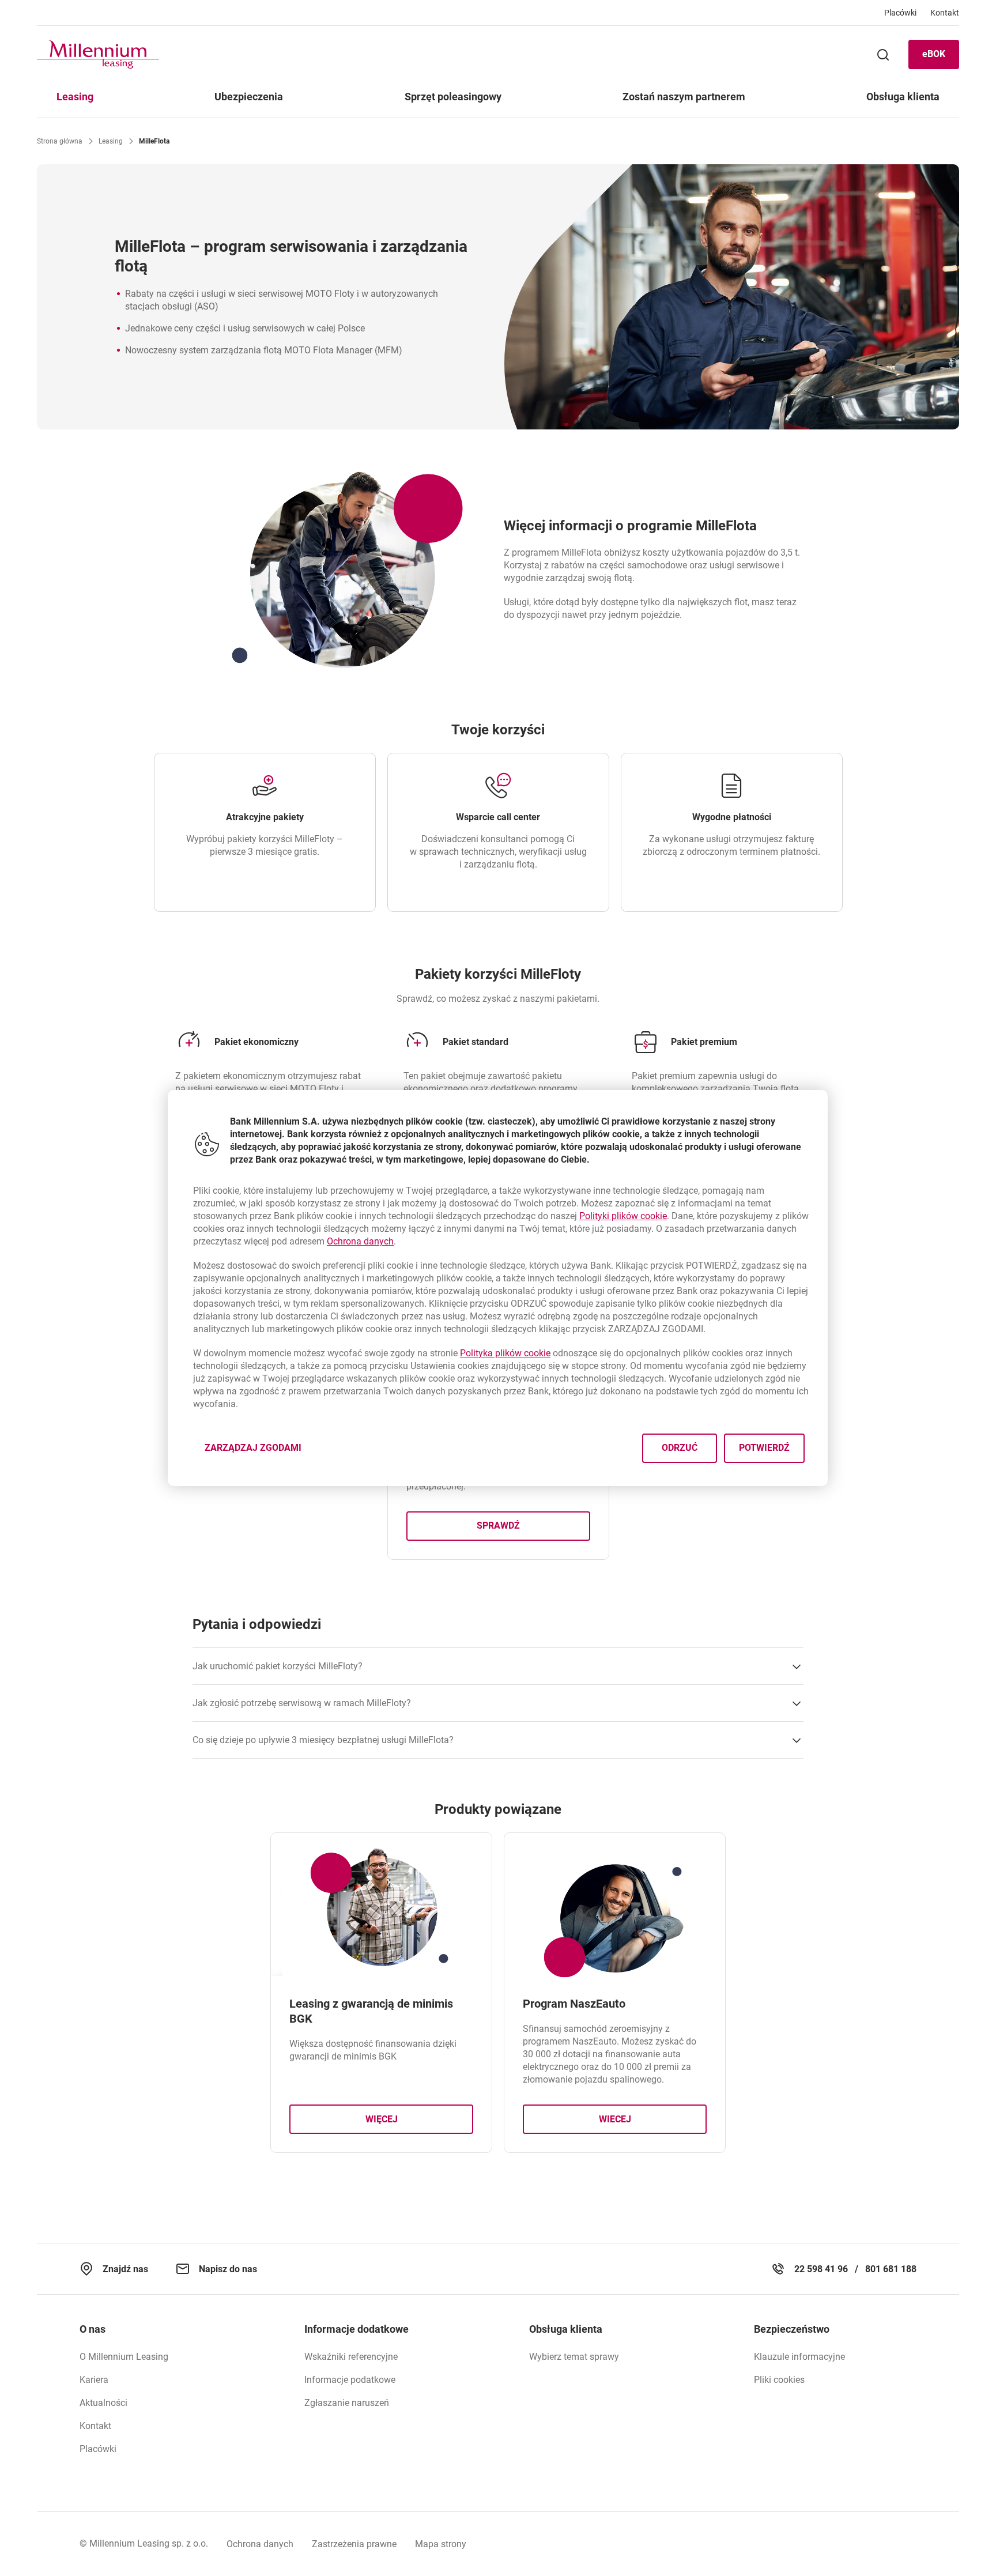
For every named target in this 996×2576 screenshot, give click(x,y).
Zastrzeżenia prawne (354, 2544)
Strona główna (60, 141)
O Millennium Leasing (124, 2357)
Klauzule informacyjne (799, 2357)
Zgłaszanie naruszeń (347, 2403)
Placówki (98, 2449)
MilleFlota (154, 141)
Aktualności (103, 2403)
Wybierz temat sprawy (574, 2357)
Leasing (111, 141)
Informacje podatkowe (350, 2380)
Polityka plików (505, 1353)
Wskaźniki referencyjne (351, 2357)
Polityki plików (623, 1216)
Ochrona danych (260, 2544)
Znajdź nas (125, 2269)
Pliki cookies (779, 2380)
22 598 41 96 (821, 2269)
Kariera (94, 2380)
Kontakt (95, 2426)
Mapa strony (441, 2544)
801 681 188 (891, 2269)
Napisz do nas (228, 2269)
